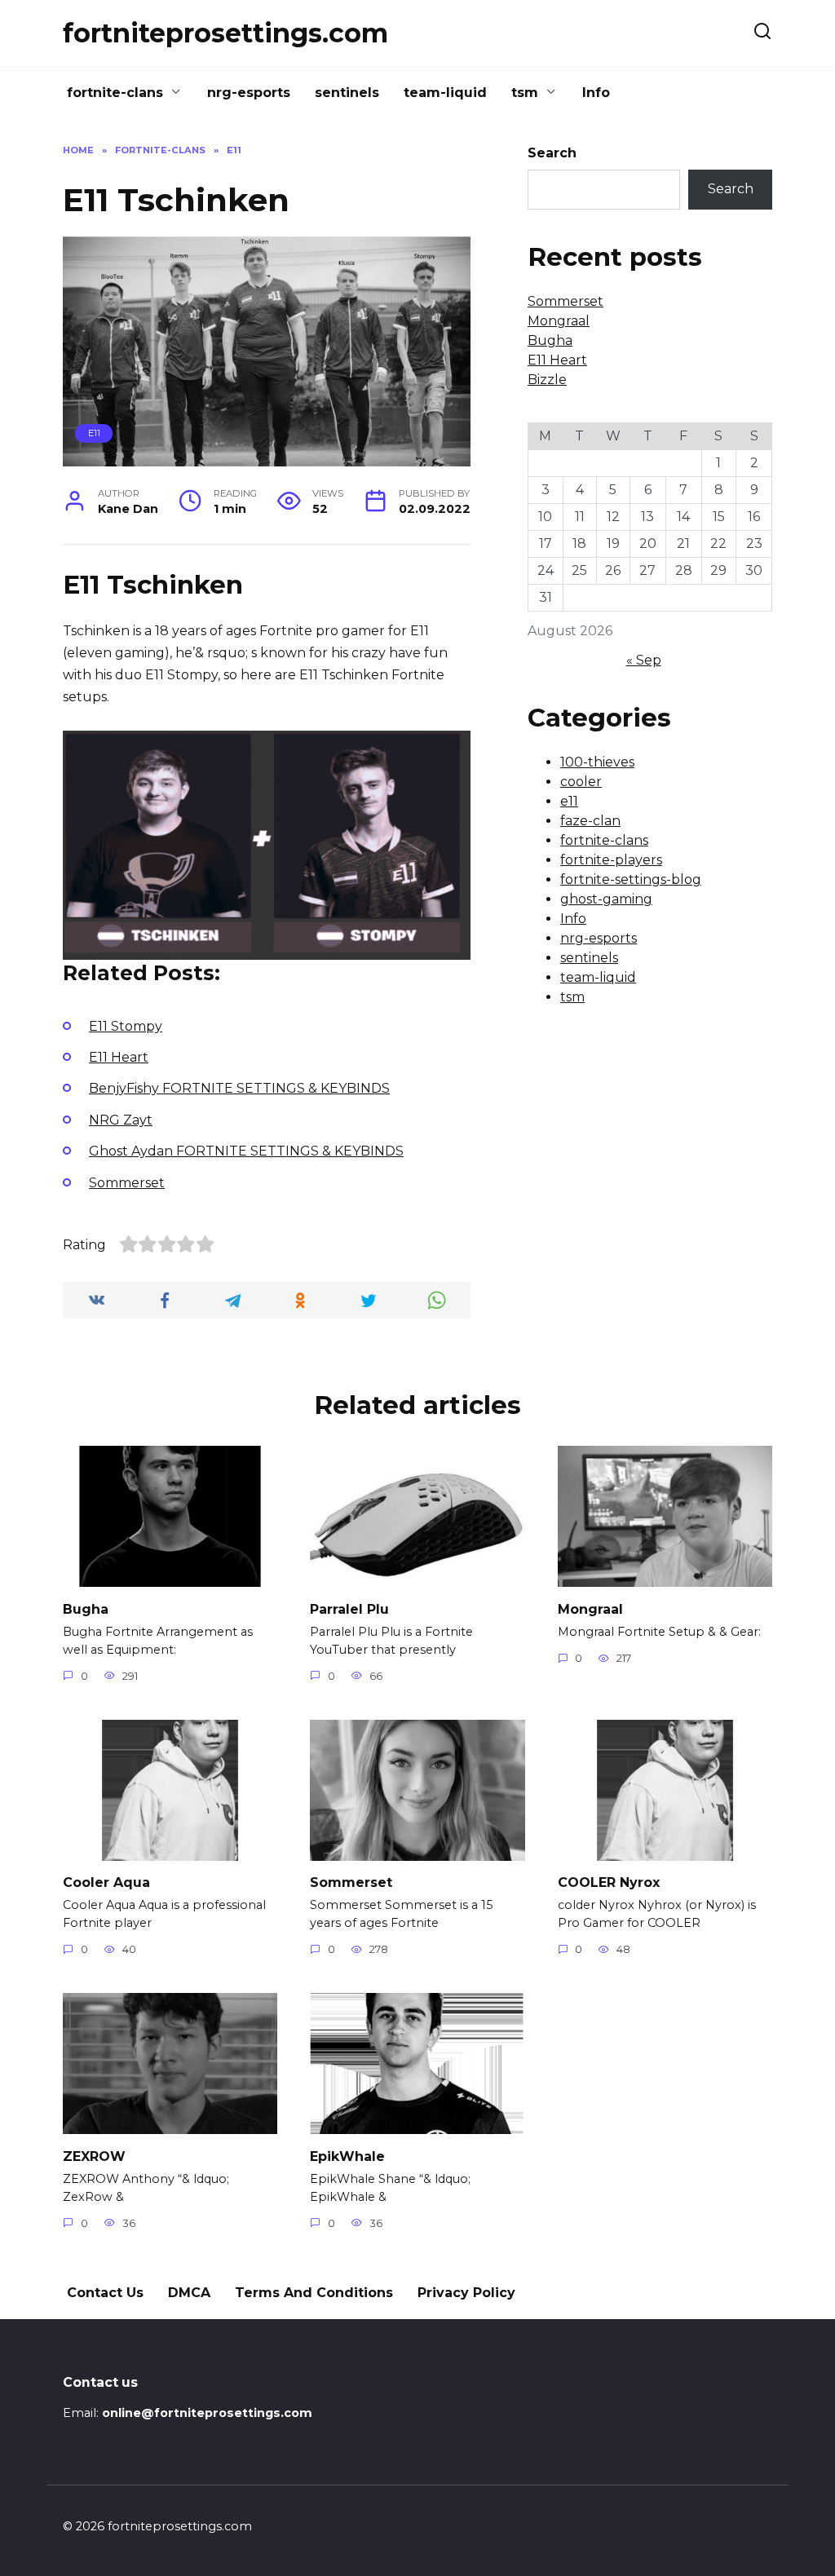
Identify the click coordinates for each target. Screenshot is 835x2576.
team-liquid (445, 93)
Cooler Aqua (106, 1882)
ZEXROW (94, 2156)
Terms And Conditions (314, 2293)
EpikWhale (347, 2156)
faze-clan (590, 821)
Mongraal (559, 321)
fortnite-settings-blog (631, 879)
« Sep (644, 660)
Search (552, 153)
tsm (525, 93)
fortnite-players (611, 860)
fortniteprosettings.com (225, 33)
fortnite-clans (115, 93)
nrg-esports (249, 93)
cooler (581, 782)
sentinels (347, 93)
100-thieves (597, 762)
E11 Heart (557, 360)
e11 (94, 433)
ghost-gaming (606, 899)
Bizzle (547, 380)
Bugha (550, 340)
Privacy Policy (466, 2293)
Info (596, 93)
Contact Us (105, 2293)
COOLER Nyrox (609, 1882)
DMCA (189, 2293)
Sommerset (566, 301)
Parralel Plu (349, 1608)
